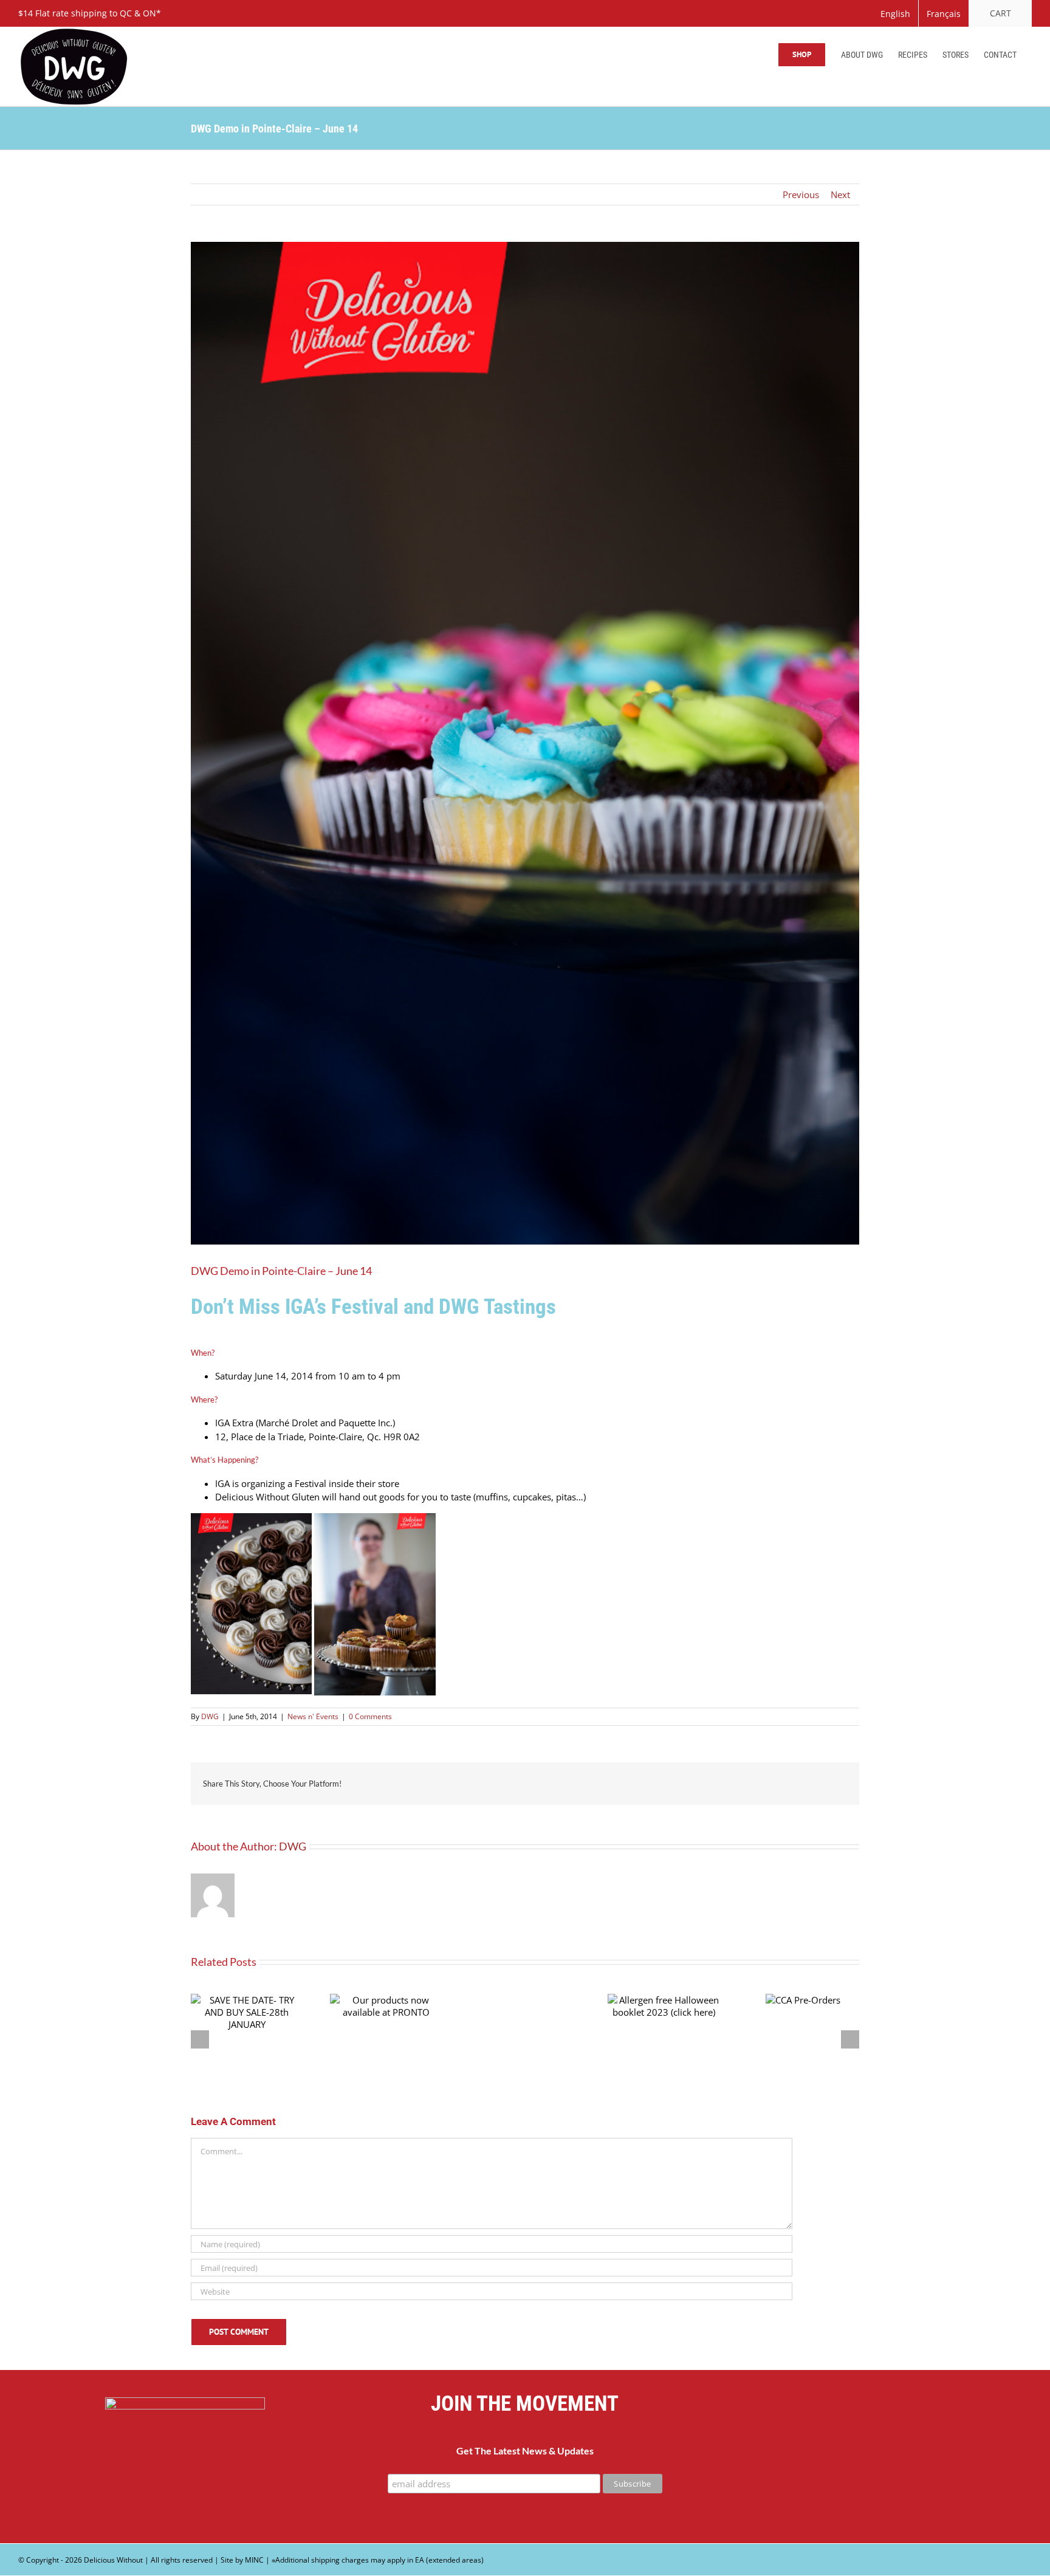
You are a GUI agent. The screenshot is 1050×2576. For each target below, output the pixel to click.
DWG (210, 1716)
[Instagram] (895, 2464)
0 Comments (370, 1716)
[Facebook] (835, 2464)
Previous (801, 194)
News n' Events (313, 1716)
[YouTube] (865, 2464)
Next (840, 194)
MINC (254, 2560)
